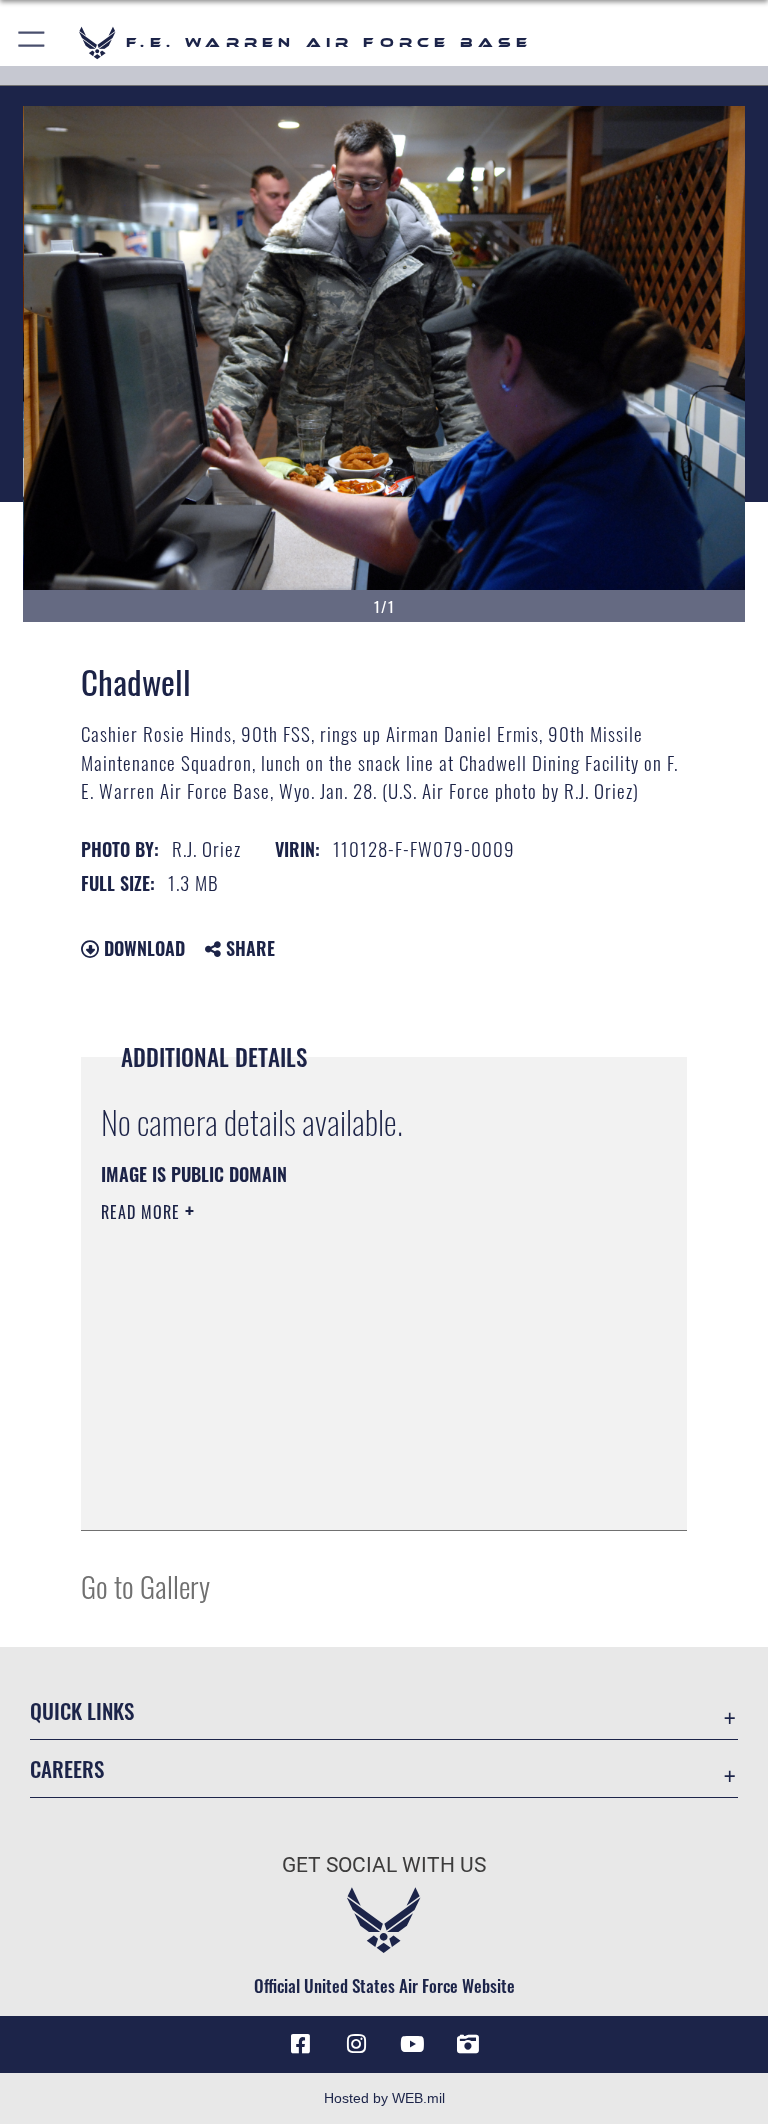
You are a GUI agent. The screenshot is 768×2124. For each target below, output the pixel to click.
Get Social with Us (384, 1865)
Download (142, 948)
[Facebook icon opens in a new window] (300, 2044)
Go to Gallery (145, 1585)
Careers (67, 1768)
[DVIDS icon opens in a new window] (468, 2044)
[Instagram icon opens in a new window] (356, 2044)
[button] (32, 42)
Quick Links (82, 1710)
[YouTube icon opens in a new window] (412, 2044)
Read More (143, 1212)
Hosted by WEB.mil (384, 2098)
